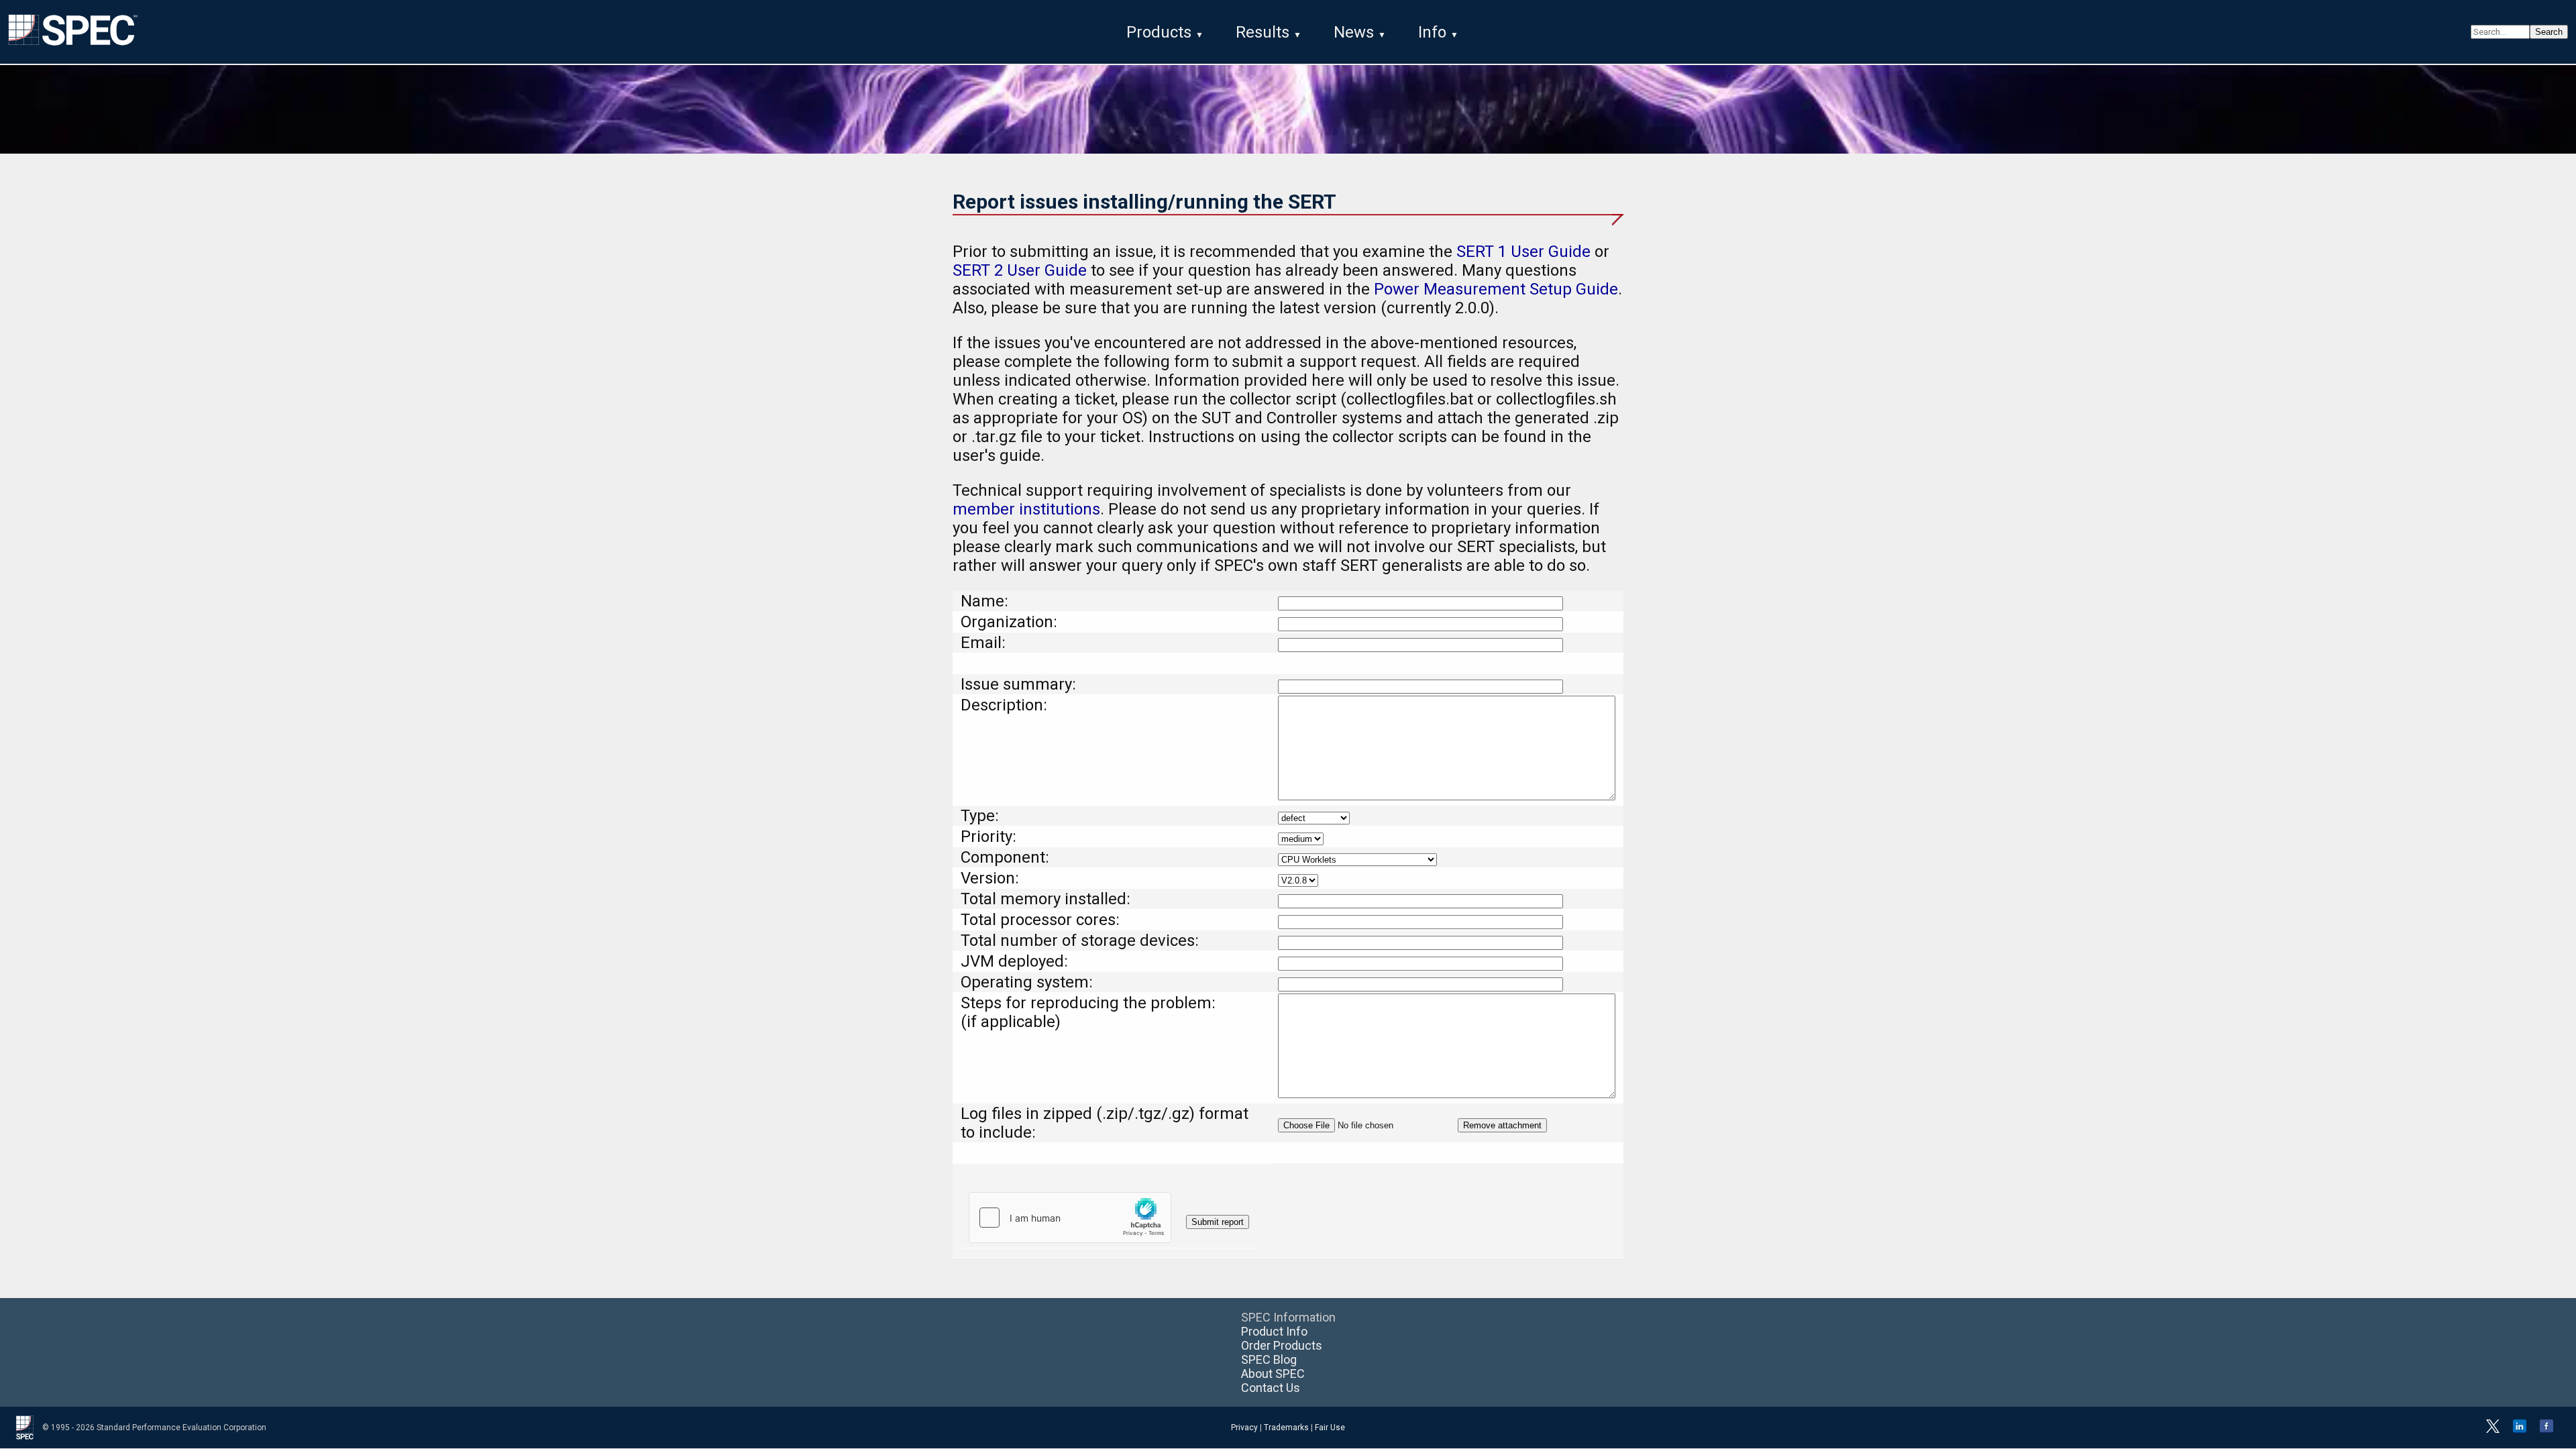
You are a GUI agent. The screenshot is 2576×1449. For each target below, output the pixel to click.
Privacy (1244, 1428)
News (1354, 32)
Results (1263, 32)
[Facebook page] (2546, 1430)
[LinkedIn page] (2520, 1430)
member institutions (1026, 509)
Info (1432, 32)
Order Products (1282, 1345)
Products (1159, 32)
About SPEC (1273, 1374)
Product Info (1274, 1331)
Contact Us (1271, 1388)
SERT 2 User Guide (1020, 270)
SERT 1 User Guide (1523, 252)
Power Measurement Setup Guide (1496, 289)
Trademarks (1286, 1428)
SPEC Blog (1269, 1359)
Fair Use (1330, 1428)
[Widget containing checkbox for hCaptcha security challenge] (1070, 1218)
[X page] (2493, 1430)
